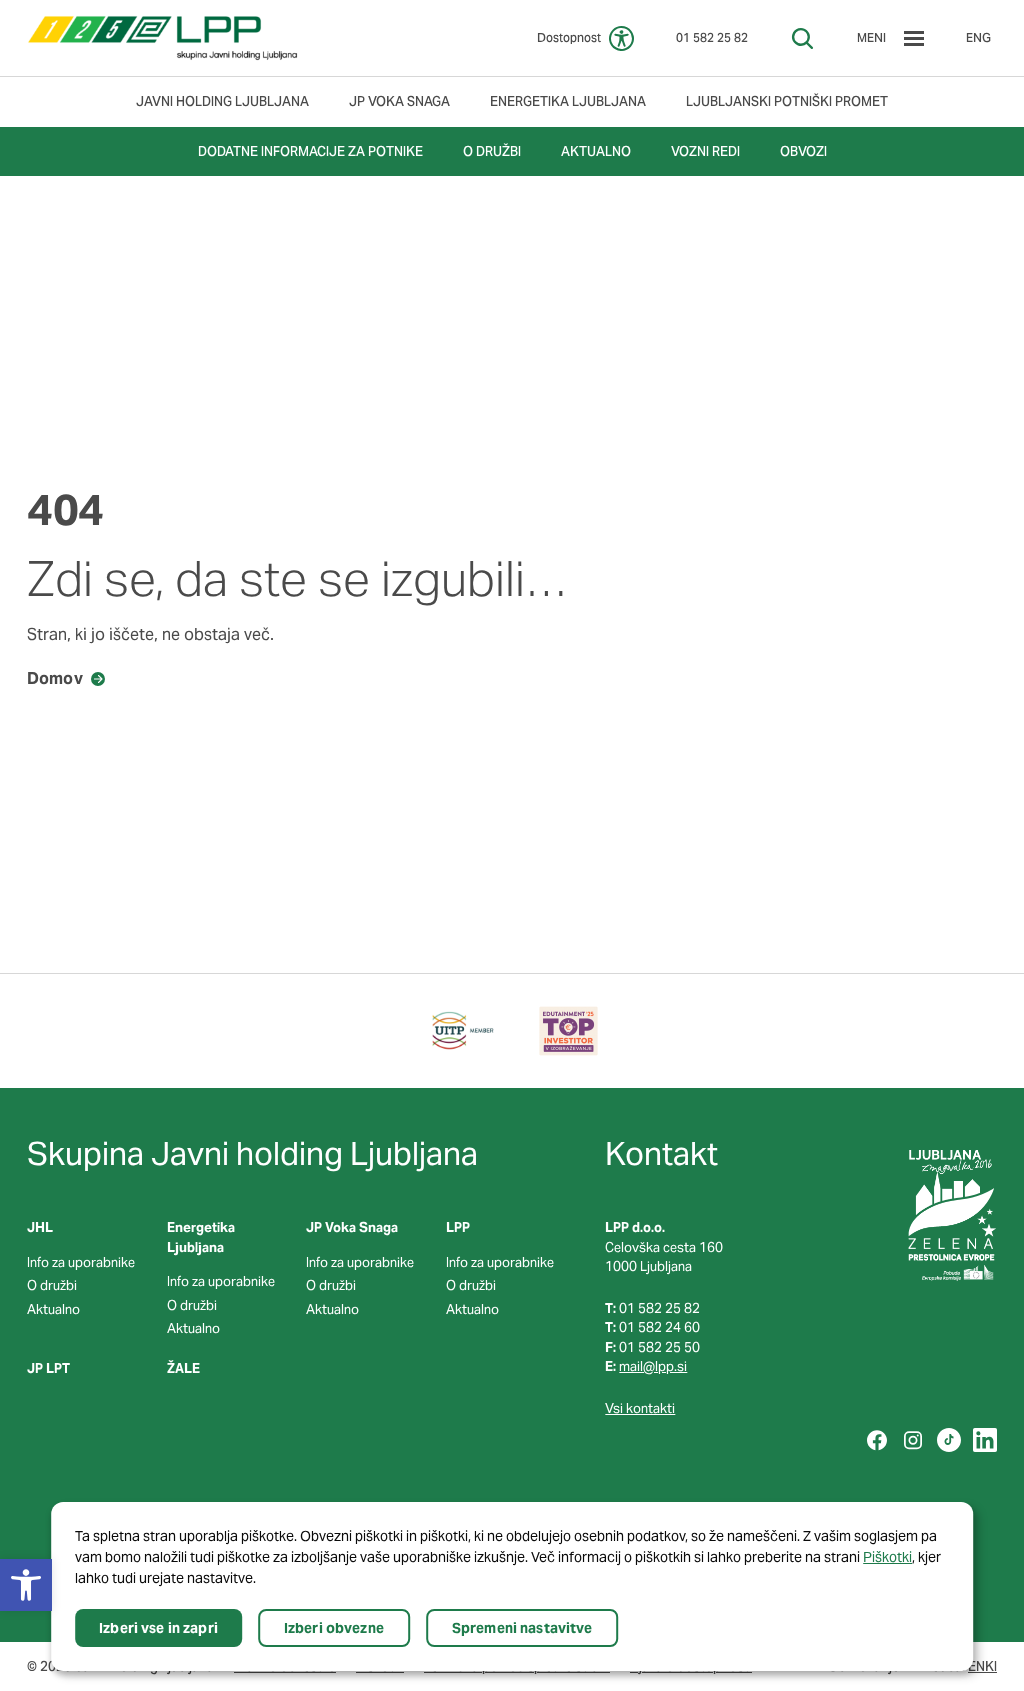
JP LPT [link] (48, 1368)
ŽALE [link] (183, 1368)
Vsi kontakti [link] (640, 1408)
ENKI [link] (982, 1666)
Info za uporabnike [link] (81, 1262)
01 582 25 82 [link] (712, 37)
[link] (162, 38)
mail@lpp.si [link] (653, 1366)
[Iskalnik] (802, 38)
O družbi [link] (52, 1285)
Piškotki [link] (887, 1557)
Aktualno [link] (53, 1309)
